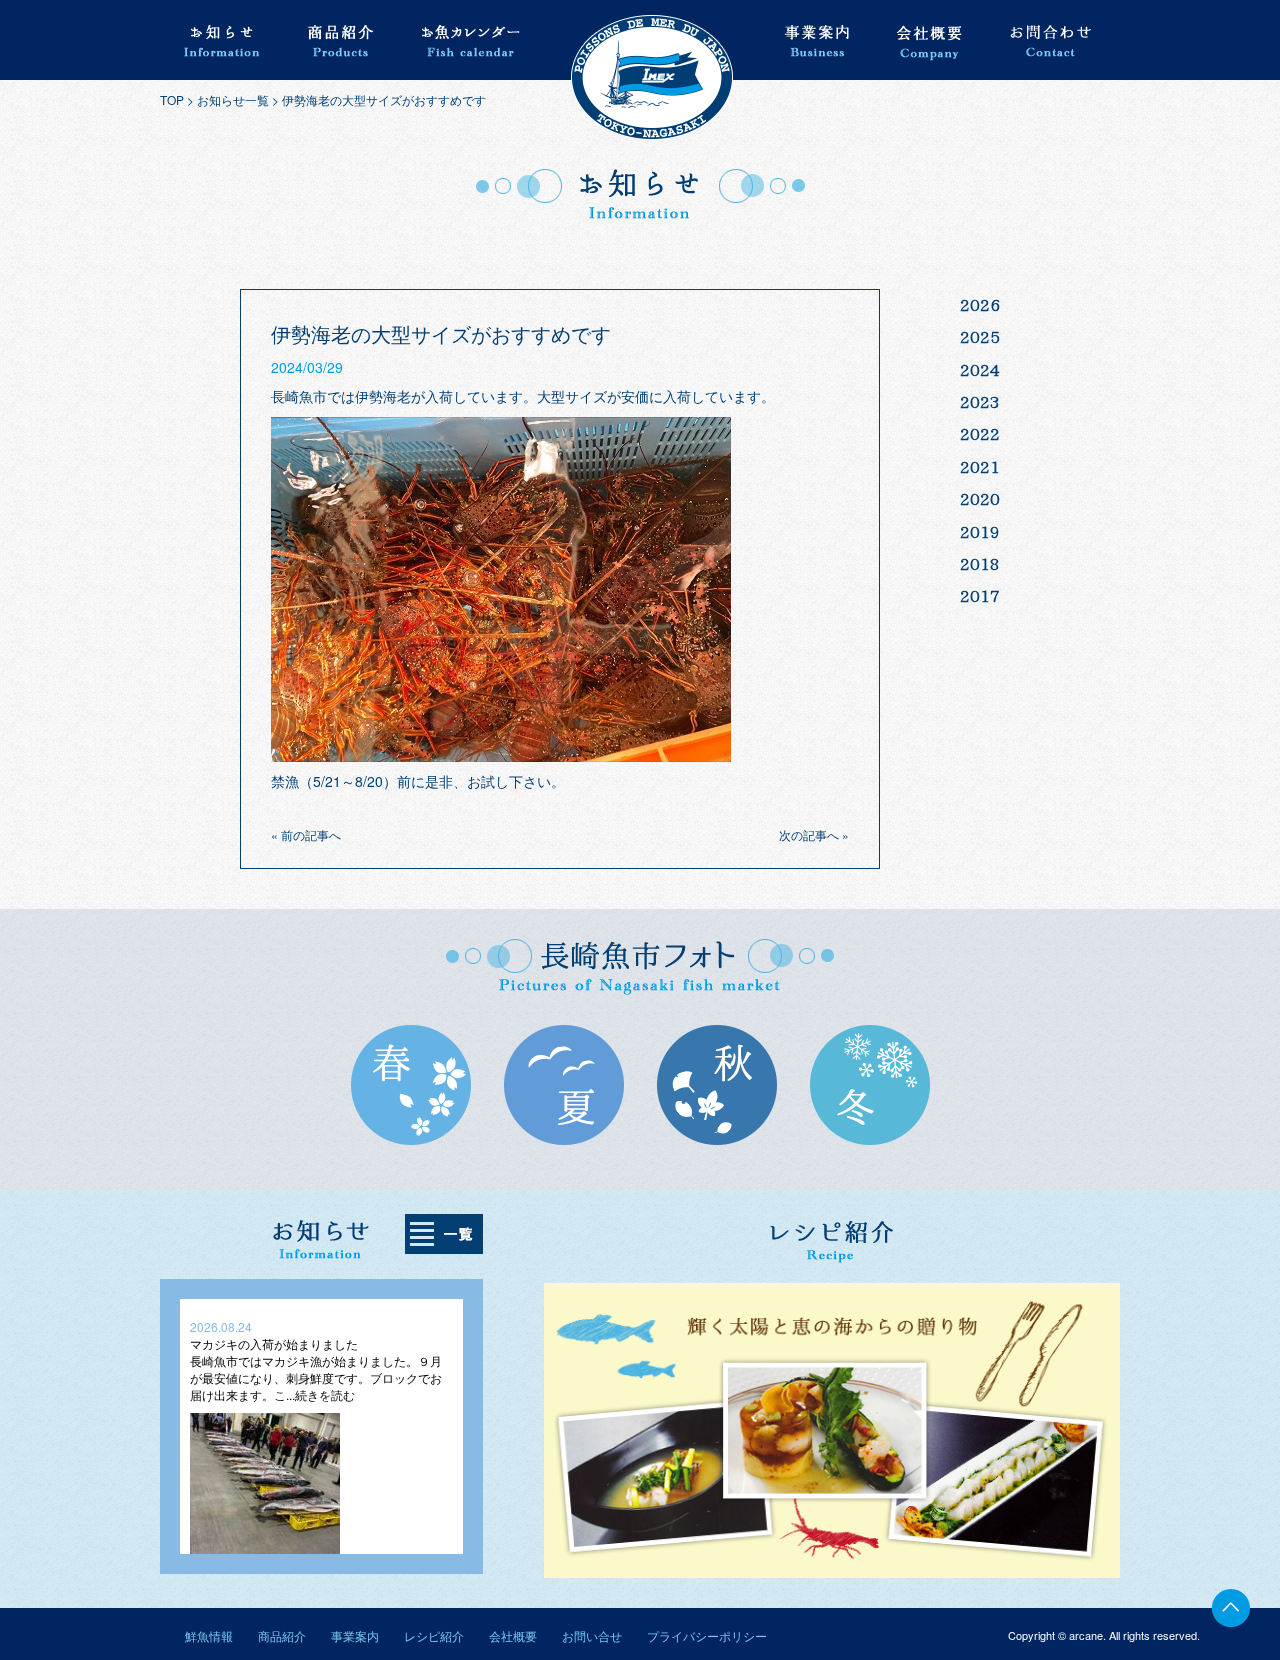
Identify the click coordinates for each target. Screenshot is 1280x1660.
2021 (980, 467)
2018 (980, 564)
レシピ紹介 (434, 1635)
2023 (980, 402)
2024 (980, 370)
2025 (980, 337)
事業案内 (355, 1635)
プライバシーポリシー (707, 1635)
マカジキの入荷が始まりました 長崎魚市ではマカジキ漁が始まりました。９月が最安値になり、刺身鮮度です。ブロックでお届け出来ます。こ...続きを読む (316, 1368)
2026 (980, 305)
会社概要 (513, 1635)
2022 (980, 434)
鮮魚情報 (209, 1635)
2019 (980, 532)
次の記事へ (809, 834)
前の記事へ (311, 834)
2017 (980, 596)
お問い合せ (592, 1635)
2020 (980, 499)
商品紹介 (282, 1635)
